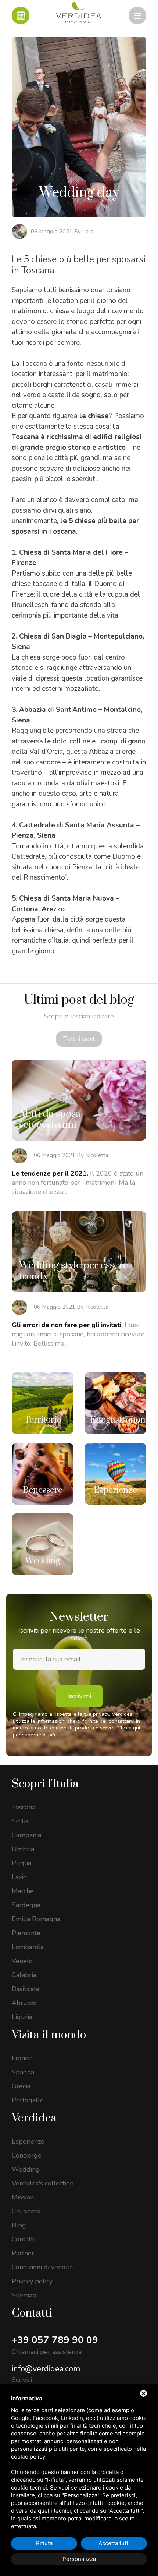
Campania (26, 1835)
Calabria (24, 1975)
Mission (23, 2197)
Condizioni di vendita (42, 2267)
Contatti (23, 2239)
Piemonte (26, 1933)
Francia (22, 2058)
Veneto (22, 1961)
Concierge (27, 2155)
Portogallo (28, 2100)
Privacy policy (32, 2281)
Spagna (23, 2072)
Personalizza (79, 2559)
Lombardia (28, 1947)
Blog (19, 2225)
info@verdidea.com (46, 2369)
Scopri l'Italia (45, 1784)
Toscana (24, 1807)
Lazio (19, 1877)
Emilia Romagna (36, 1919)
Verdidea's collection (43, 2183)
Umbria (23, 1849)
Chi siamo (26, 2211)
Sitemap (24, 2295)
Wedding (26, 2169)
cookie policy (28, 2457)
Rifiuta (44, 2543)
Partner (23, 2253)
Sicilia (20, 1821)
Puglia (21, 1863)
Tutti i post (79, 1039)
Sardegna (26, 1905)
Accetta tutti (114, 2543)
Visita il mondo (49, 2035)
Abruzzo (24, 2003)
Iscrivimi (79, 1696)
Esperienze (28, 2141)
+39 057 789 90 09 (55, 2340)
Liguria (22, 2017)
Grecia (21, 2086)
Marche (23, 1891)
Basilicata (26, 1989)
